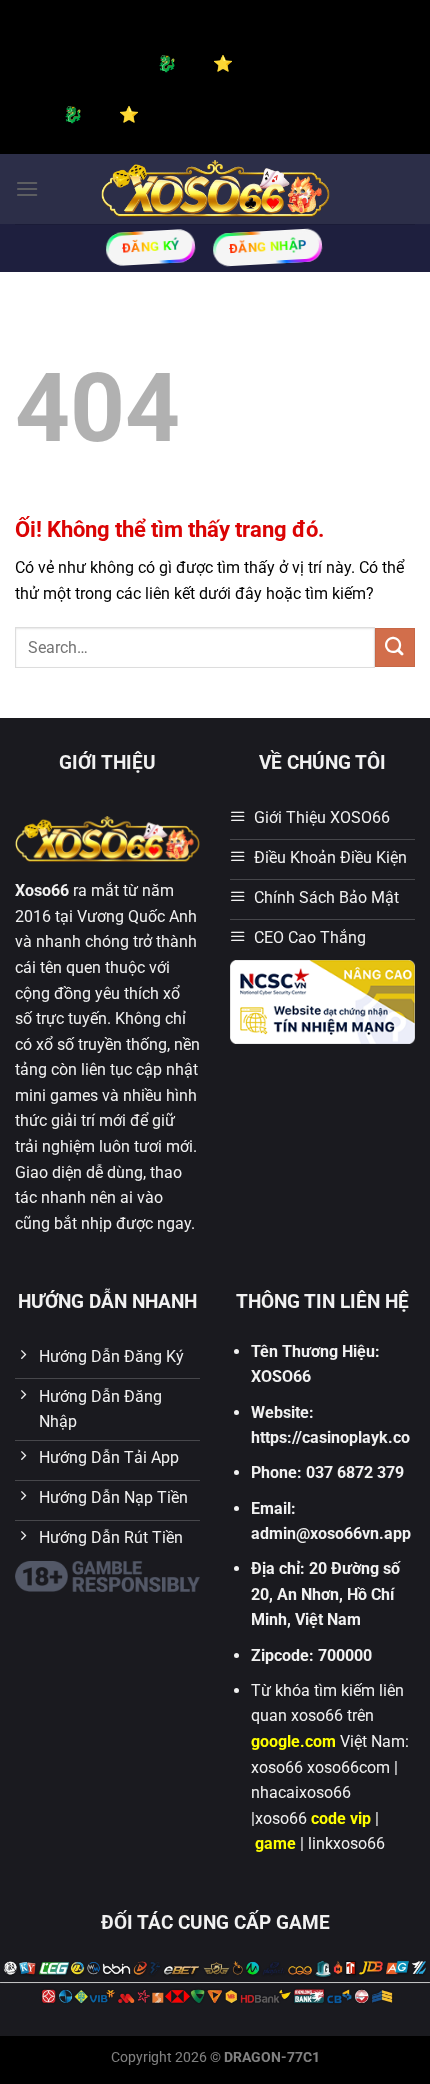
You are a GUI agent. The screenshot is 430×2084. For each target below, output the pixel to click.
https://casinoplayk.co (330, 1437)
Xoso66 (42, 890)
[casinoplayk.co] (215, 188)
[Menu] (27, 188)
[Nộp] (395, 647)
